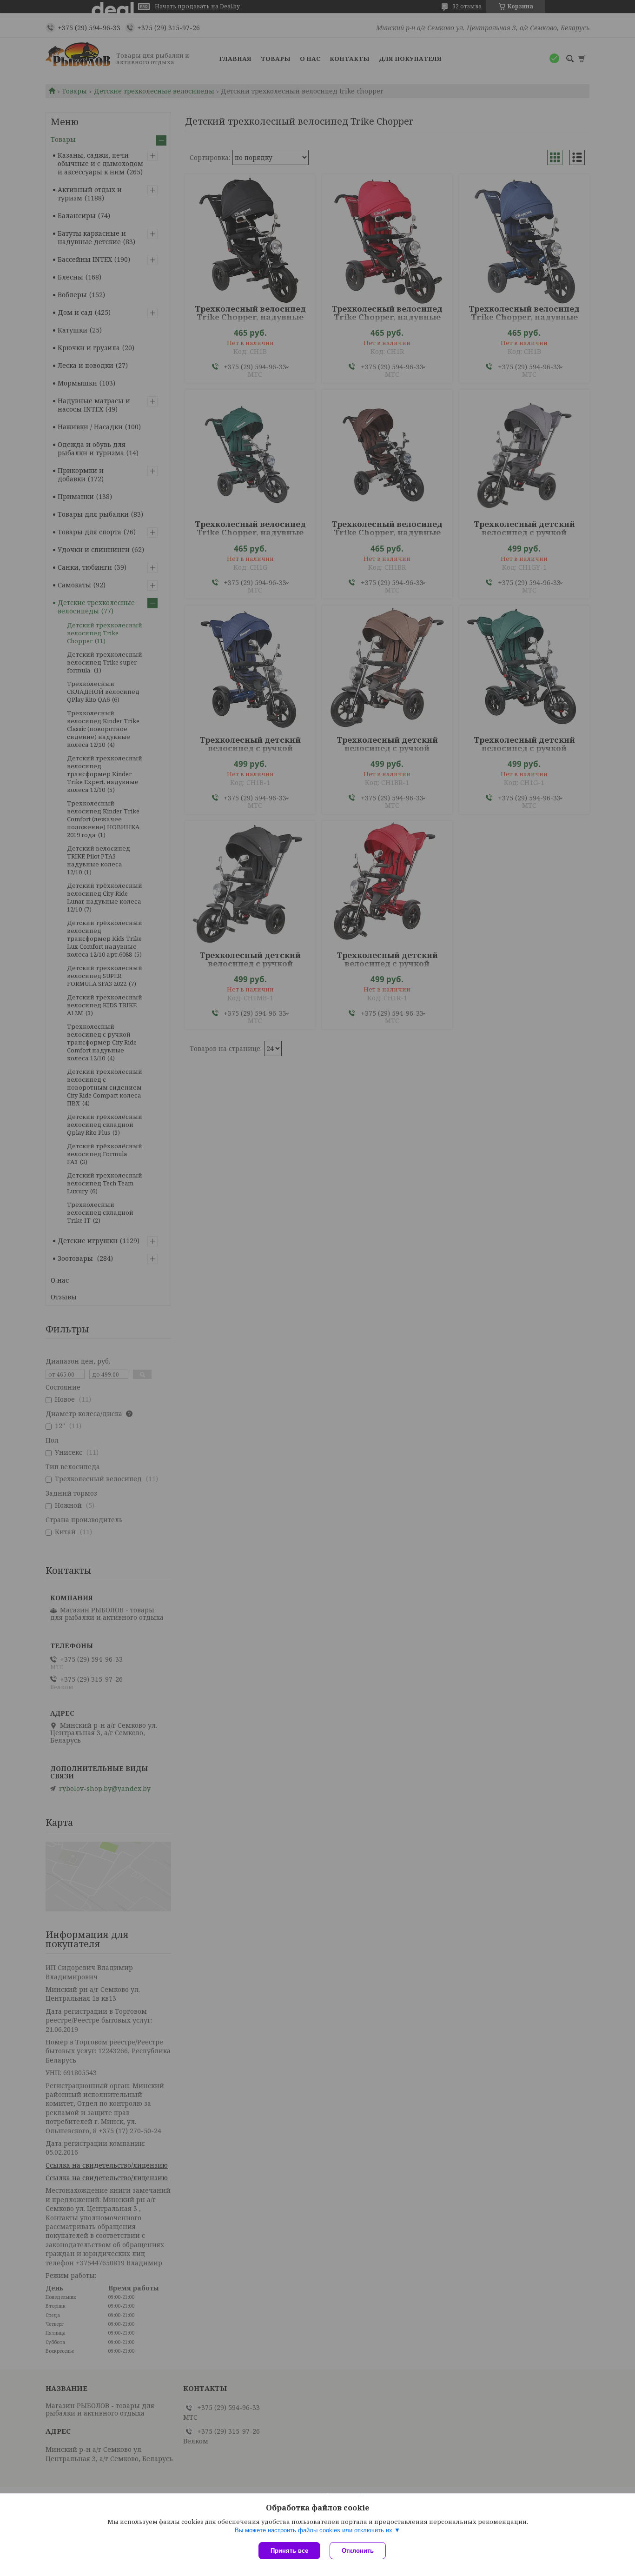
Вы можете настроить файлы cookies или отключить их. (314, 2530)
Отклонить (358, 2551)
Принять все (289, 2551)
